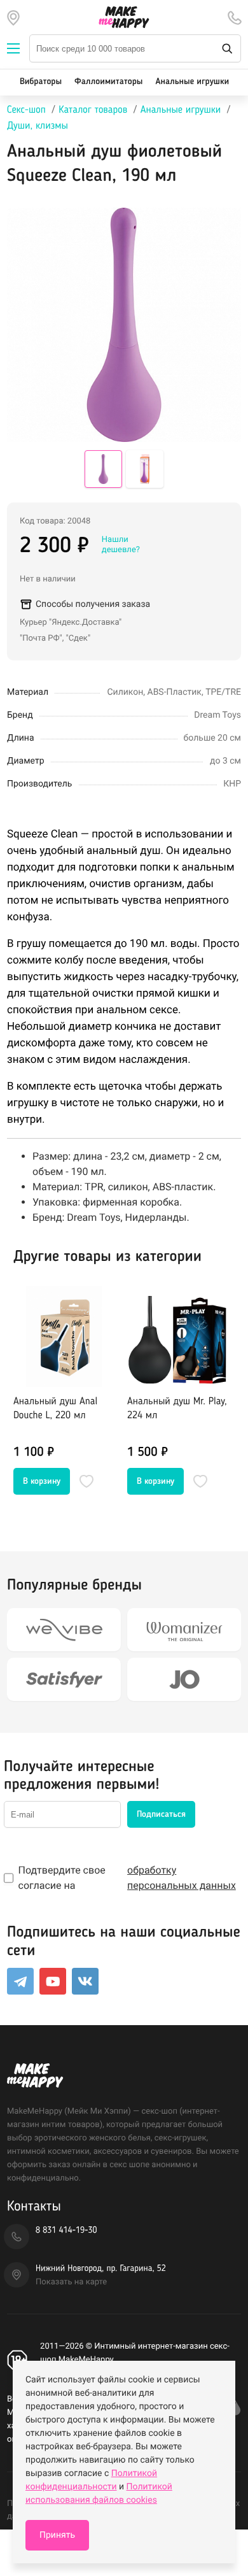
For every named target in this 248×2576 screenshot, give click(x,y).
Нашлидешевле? (121, 545)
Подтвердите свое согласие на (127, 1878)
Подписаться (161, 1814)
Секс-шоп (26, 110)
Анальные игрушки (192, 82)
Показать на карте (71, 2282)
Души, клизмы (38, 126)
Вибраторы (41, 82)
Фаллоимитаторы (108, 82)
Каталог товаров (93, 110)
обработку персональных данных (182, 1878)
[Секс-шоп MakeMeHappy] (124, 17)
